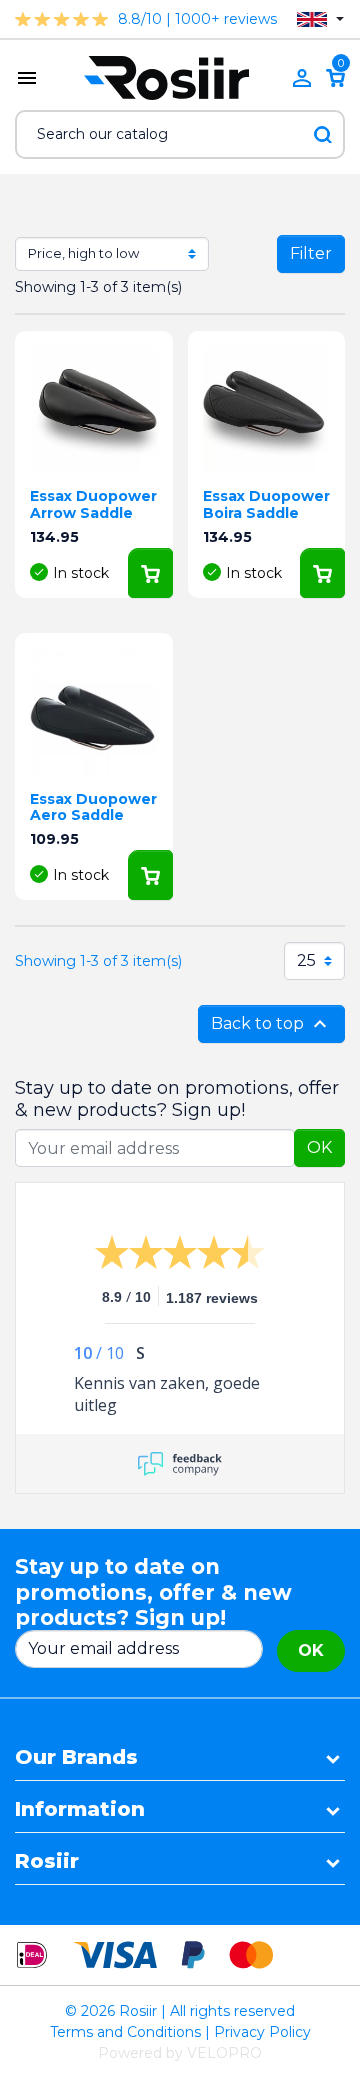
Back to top (271, 1024)
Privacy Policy (262, 2032)
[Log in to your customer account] (302, 78)
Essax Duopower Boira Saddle (266, 504)
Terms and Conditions (125, 2032)
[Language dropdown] (320, 19)
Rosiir (47, 1861)
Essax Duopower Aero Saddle (93, 807)
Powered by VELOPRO (180, 2053)
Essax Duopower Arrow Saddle (93, 504)
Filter (311, 253)
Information (80, 1809)
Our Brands (76, 1757)
